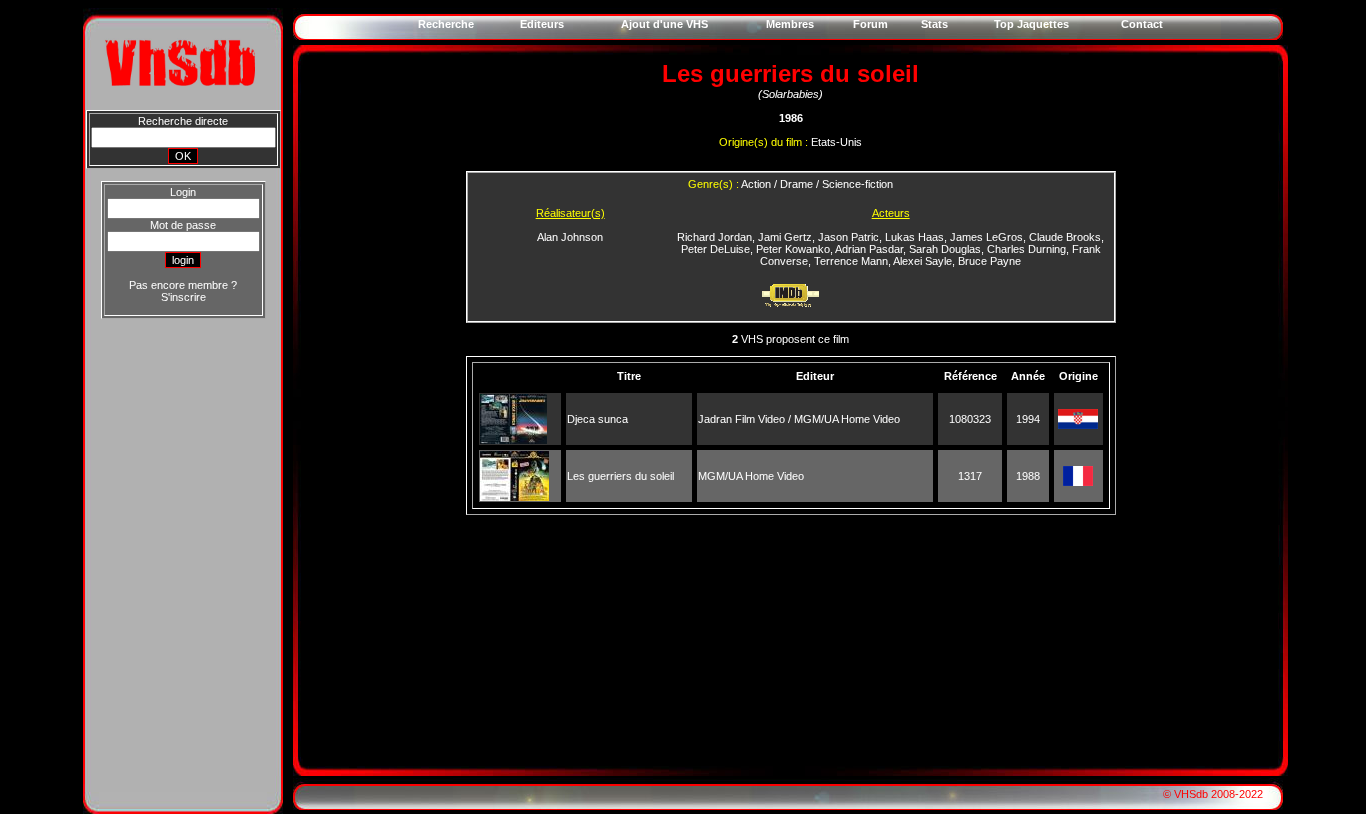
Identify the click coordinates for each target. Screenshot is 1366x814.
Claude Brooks (1065, 237)
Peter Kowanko (793, 249)
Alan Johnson (570, 237)
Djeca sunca (597, 419)
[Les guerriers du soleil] (514, 497)
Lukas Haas (914, 237)
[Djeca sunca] (513, 440)
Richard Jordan (714, 237)
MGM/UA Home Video (751, 476)
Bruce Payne (989, 261)
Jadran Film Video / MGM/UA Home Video (799, 419)
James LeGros (986, 237)
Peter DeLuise (715, 249)
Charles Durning (1026, 249)
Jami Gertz (785, 237)
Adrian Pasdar (869, 249)
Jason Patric (848, 237)
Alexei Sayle (922, 261)
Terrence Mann (851, 261)
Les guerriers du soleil (620, 476)
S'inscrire (183, 297)
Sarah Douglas (945, 249)
